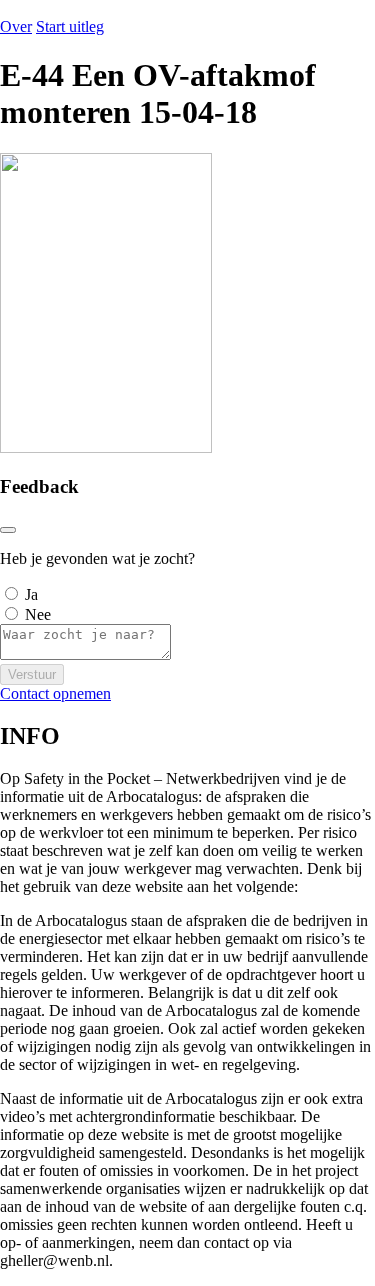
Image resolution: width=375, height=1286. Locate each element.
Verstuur (32, 674)
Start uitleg (70, 26)
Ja (31, 594)
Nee (38, 614)
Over (16, 26)
